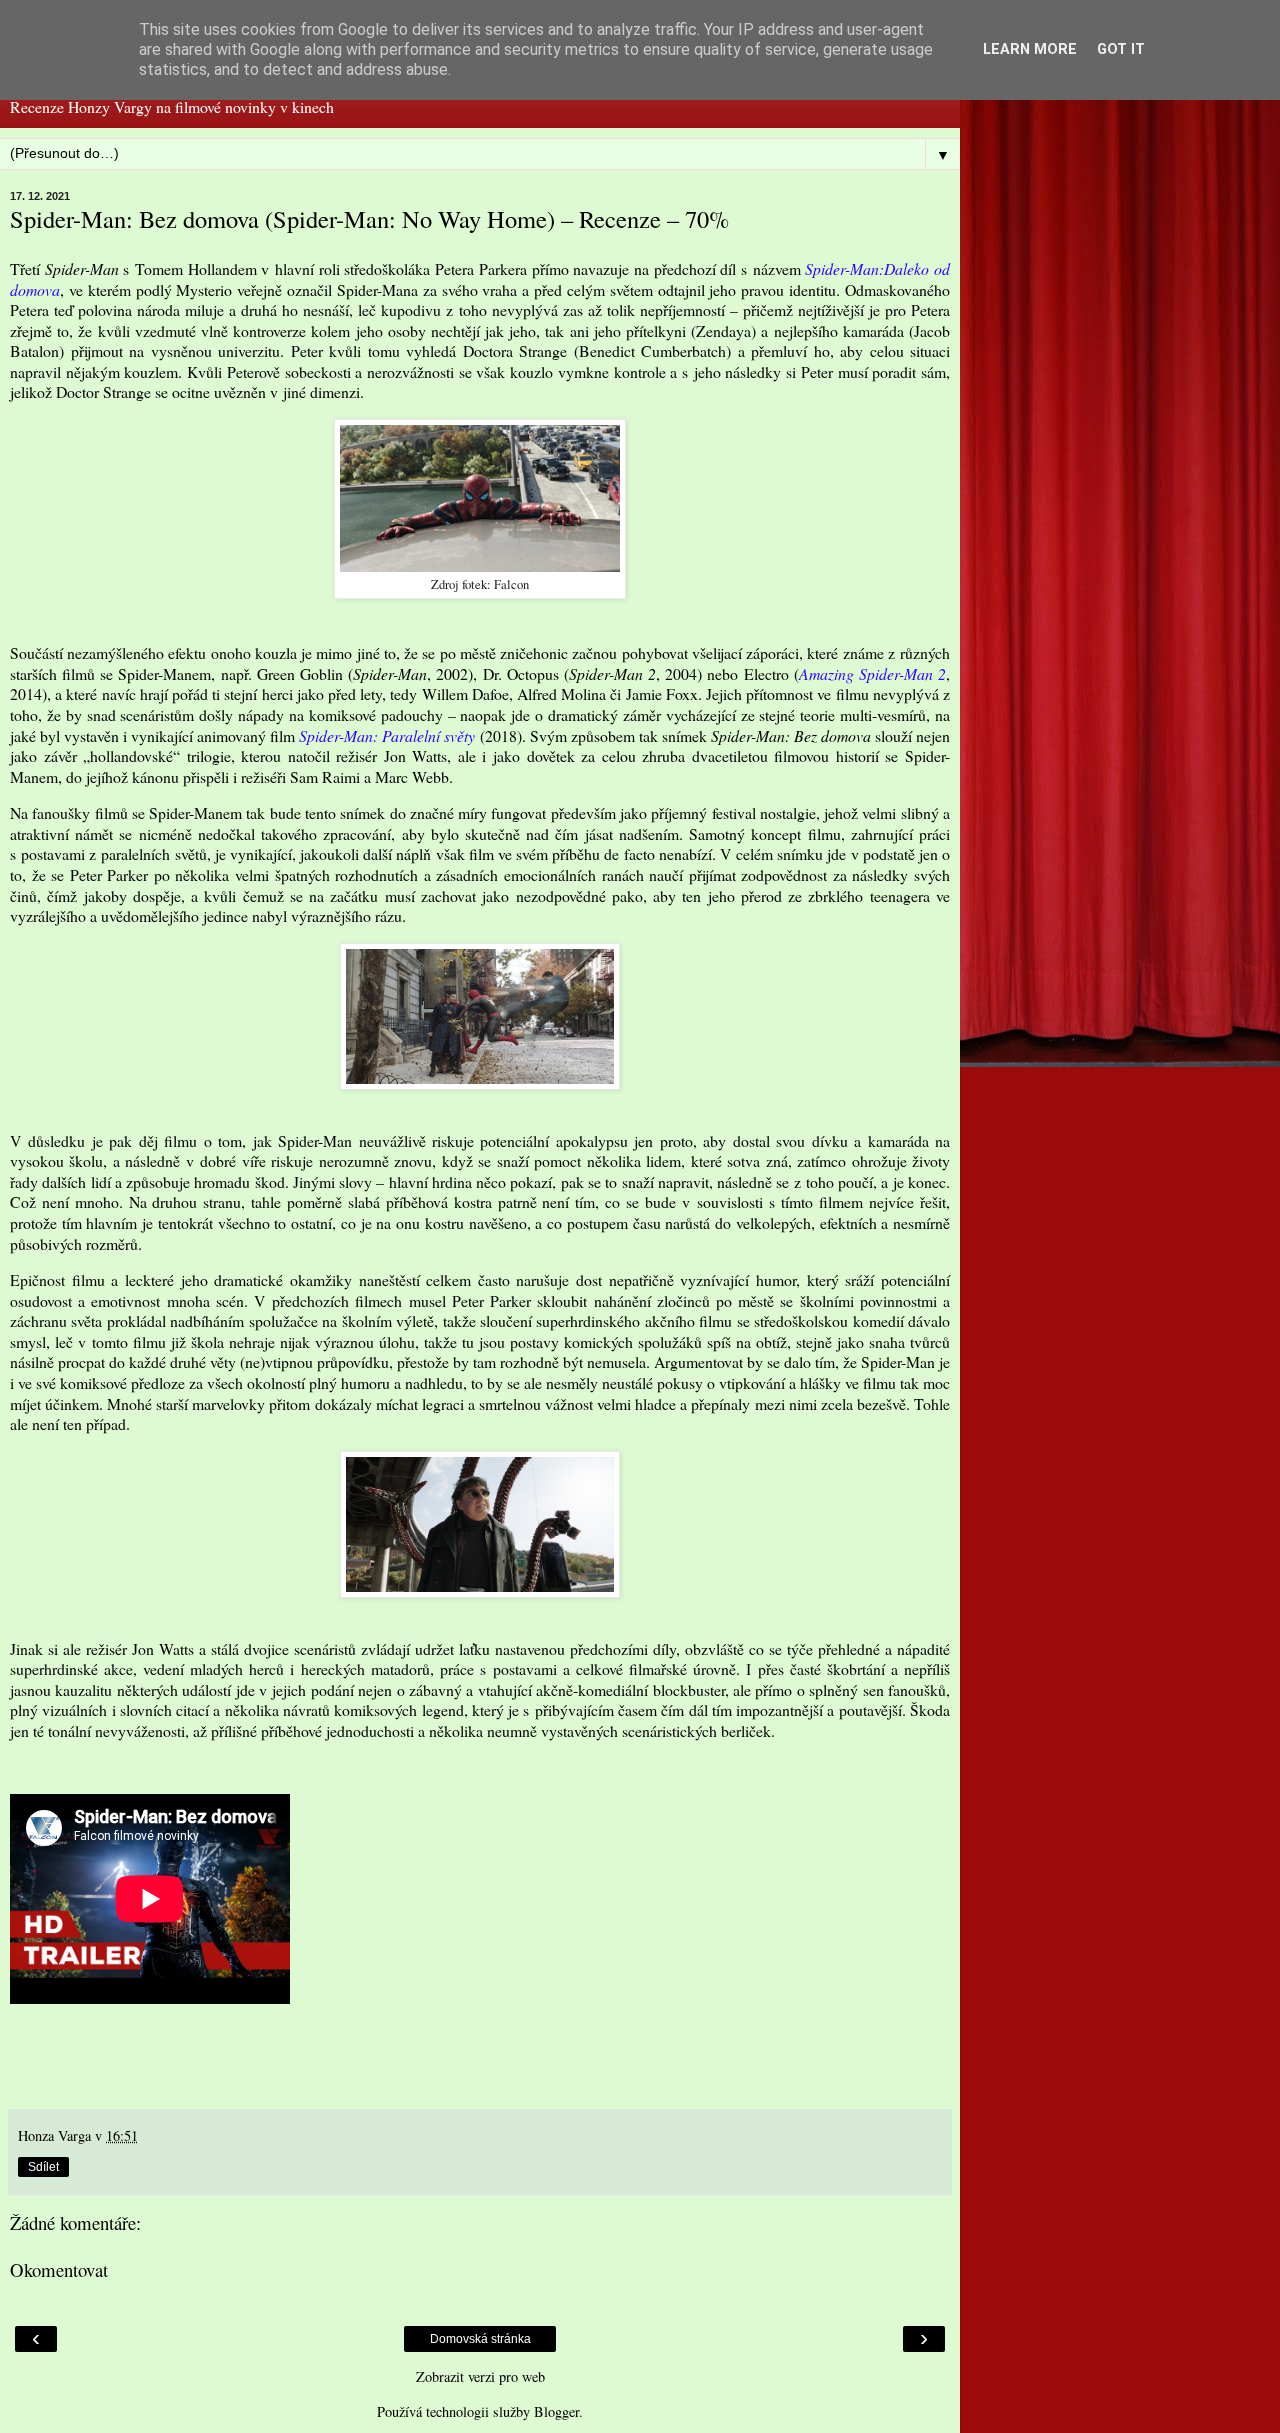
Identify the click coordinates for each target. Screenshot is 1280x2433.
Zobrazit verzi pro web (480, 2376)
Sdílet (43, 2167)
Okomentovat (59, 2269)
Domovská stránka (480, 2339)
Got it (1121, 49)
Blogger (556, 2411)
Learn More (1030, 49)
